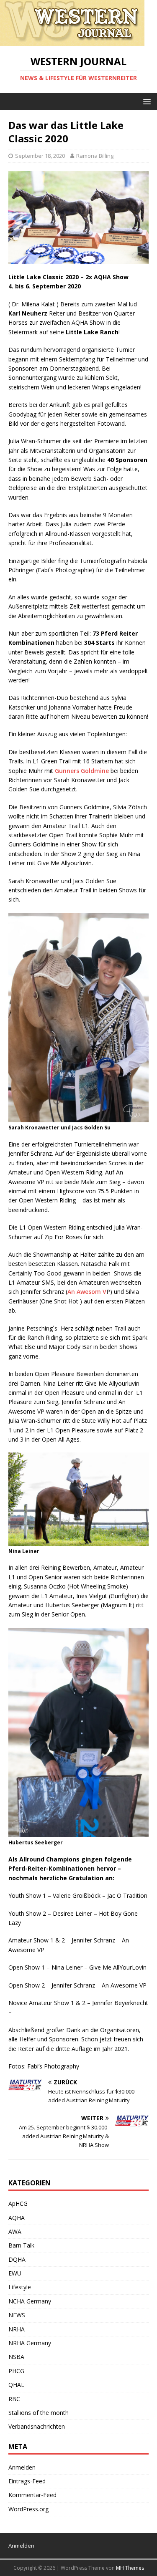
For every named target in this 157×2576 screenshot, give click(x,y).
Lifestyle (20, 2287)
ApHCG (18, 2203)
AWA (15, 2231)
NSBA (16, 2357)
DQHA (17, 2259)
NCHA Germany (30, 2301)
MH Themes (130, 2568)
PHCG (16, 2371)
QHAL (16, 2385)
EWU (15, 2273)
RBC (14, 2399)
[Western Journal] (72, 41)
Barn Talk (21, 2245)
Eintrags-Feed (27, 2481)
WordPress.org (28, 2509)
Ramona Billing (95, 156)
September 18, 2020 (40, 156)
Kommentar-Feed (32, 2495)
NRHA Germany (30, 2343)
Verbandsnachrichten (37, 2426)
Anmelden (22, 2467)
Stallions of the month (39, 2413)
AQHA (17, 2218)
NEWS (17, 2315)
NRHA (17, 2329)
